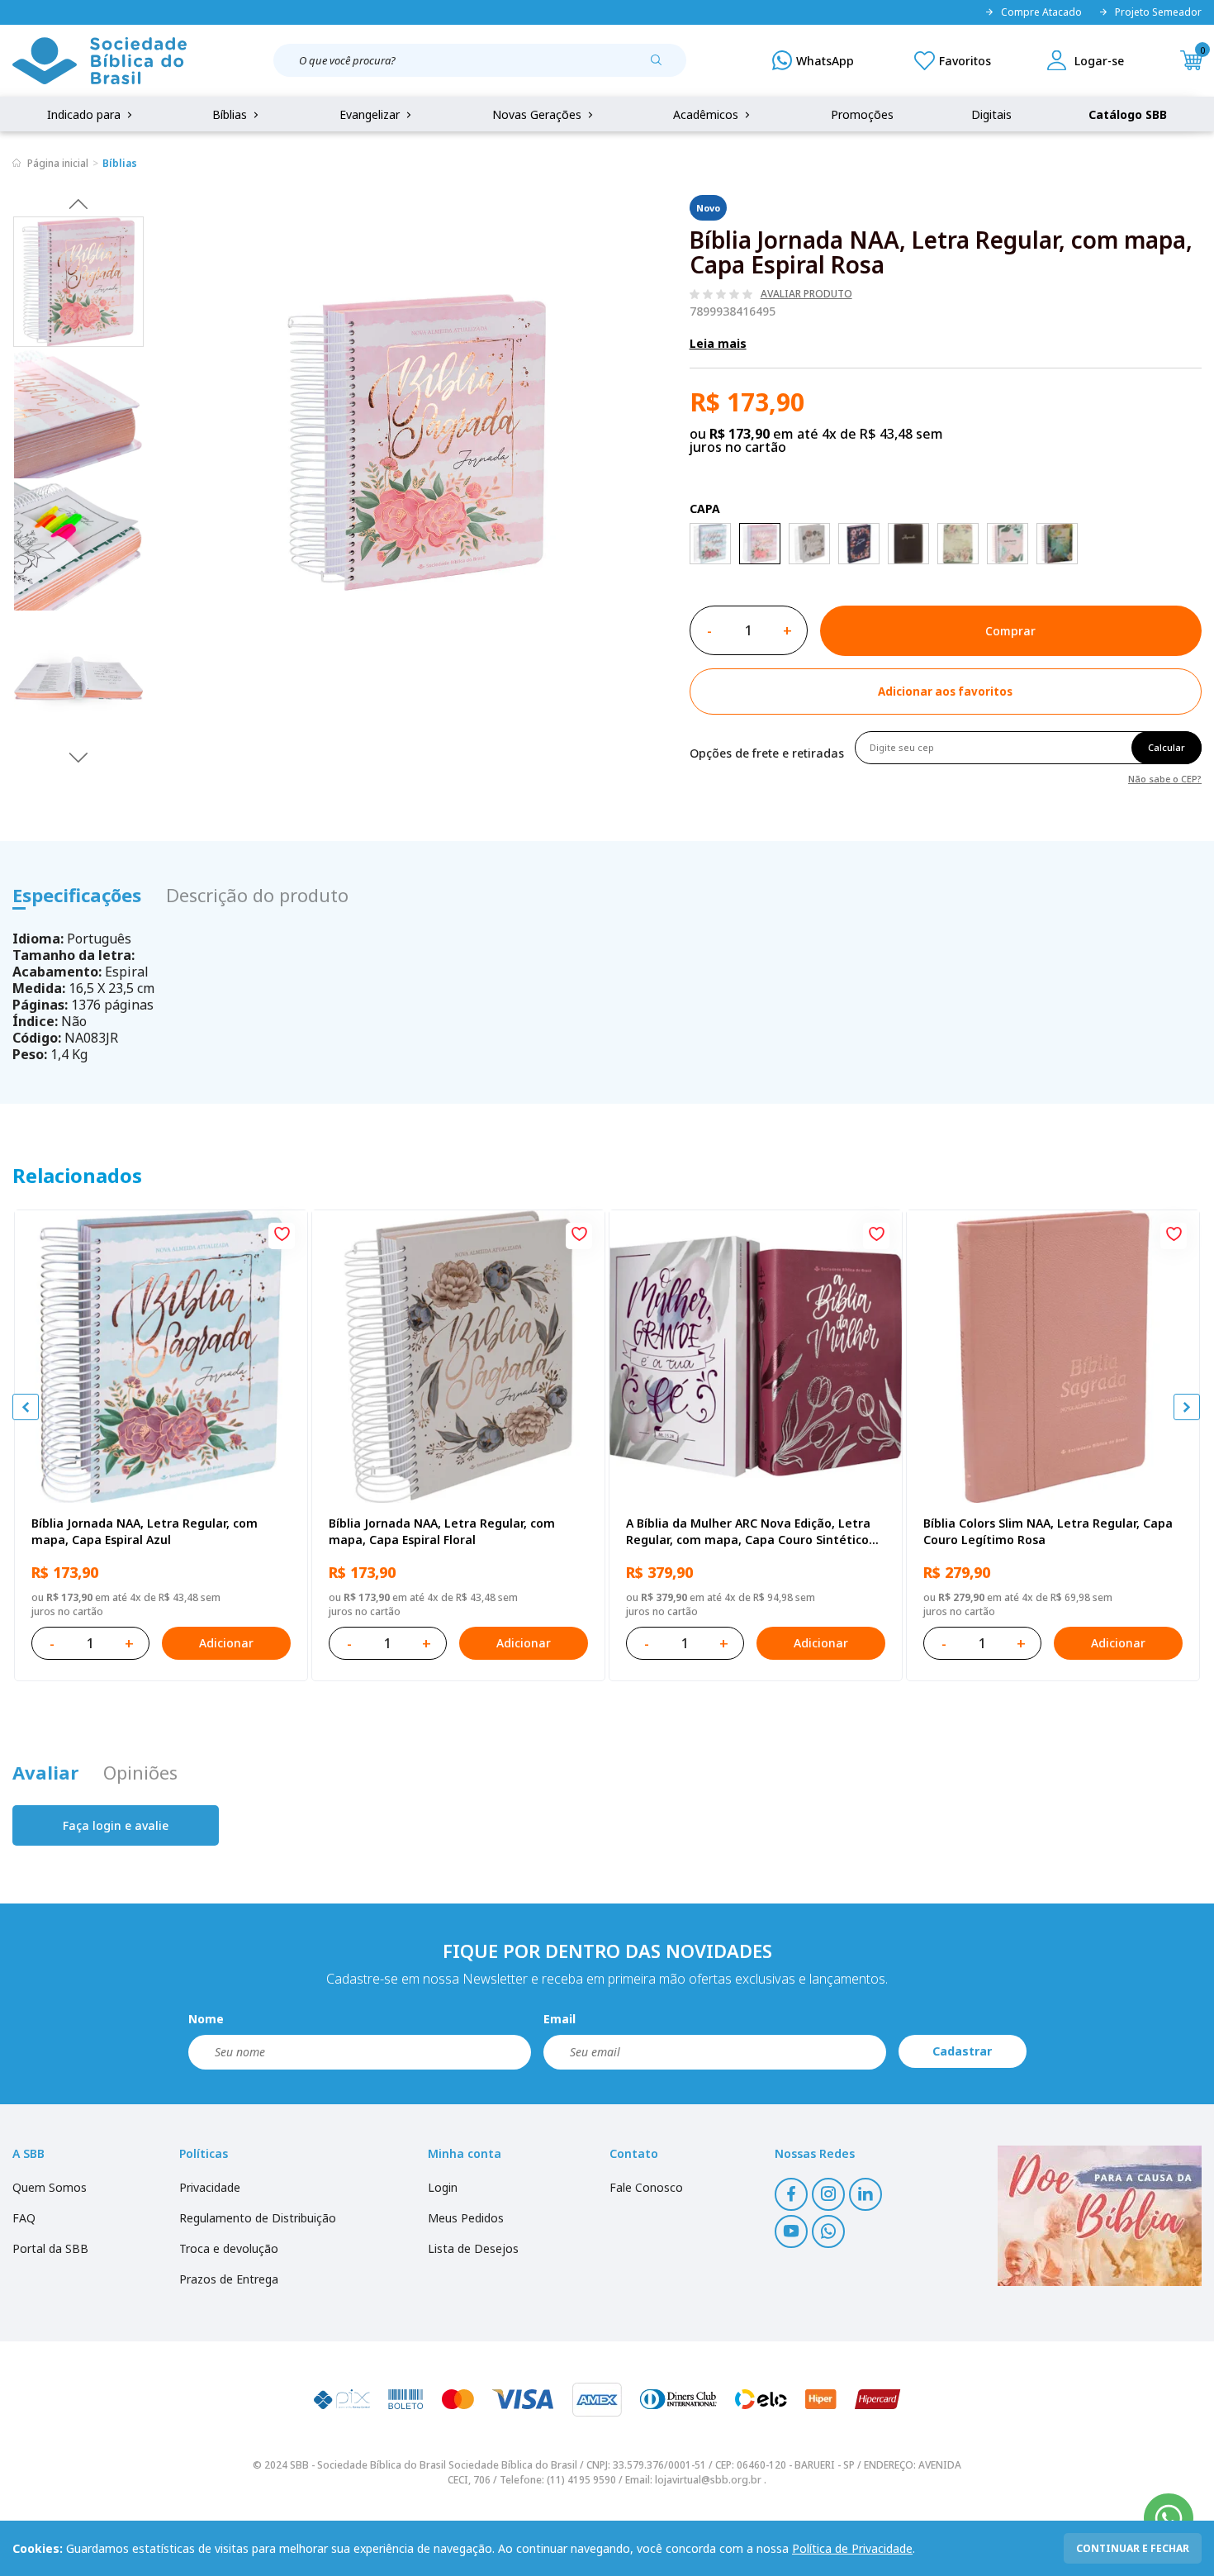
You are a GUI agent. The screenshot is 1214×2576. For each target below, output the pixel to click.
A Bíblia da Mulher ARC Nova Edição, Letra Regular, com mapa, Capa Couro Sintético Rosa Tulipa (748, 1532)
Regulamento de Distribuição (258, 2218)
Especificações (77, 895)
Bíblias (231, 114)
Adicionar (226, 1643)
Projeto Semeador (1158, 12)
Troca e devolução (229, 2248)
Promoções (862, 114)
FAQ (24, 2218)
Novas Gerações (538, 114)
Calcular (1167, 747)
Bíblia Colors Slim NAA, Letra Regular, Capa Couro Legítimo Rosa (1048, 1531)
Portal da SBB (50, 2248)
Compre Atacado (1041, 12)
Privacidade (210, 2187)
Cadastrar (962, 2051)
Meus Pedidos (466, 2218)
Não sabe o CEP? (1165, 778)
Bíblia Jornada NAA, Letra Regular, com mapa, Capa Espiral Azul (145, 1531)
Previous (78, 203)
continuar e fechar (1133, 2548)
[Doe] (1100, 2216)
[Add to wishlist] (282, 1236)
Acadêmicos (707, 114)
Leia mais (718, 343)
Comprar (1010, 631)
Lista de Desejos (473, 2248)
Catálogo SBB (1128, 114)
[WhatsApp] (813, 60)
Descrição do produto (257, 895)
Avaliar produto (806, 294)
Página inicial (58, 163)
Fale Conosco (646, 2187)
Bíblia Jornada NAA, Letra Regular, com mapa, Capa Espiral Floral (442, 1531)
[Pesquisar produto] (662, 66)
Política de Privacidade (852, 2548)
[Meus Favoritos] (953, 60)
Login (443, 2187)
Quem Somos (50, 2187)
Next (78, 757)
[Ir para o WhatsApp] (1169, 2518)
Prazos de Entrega (229, 2279)
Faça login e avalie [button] (116, 1825)
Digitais (991, 114)
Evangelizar (371, 114)
